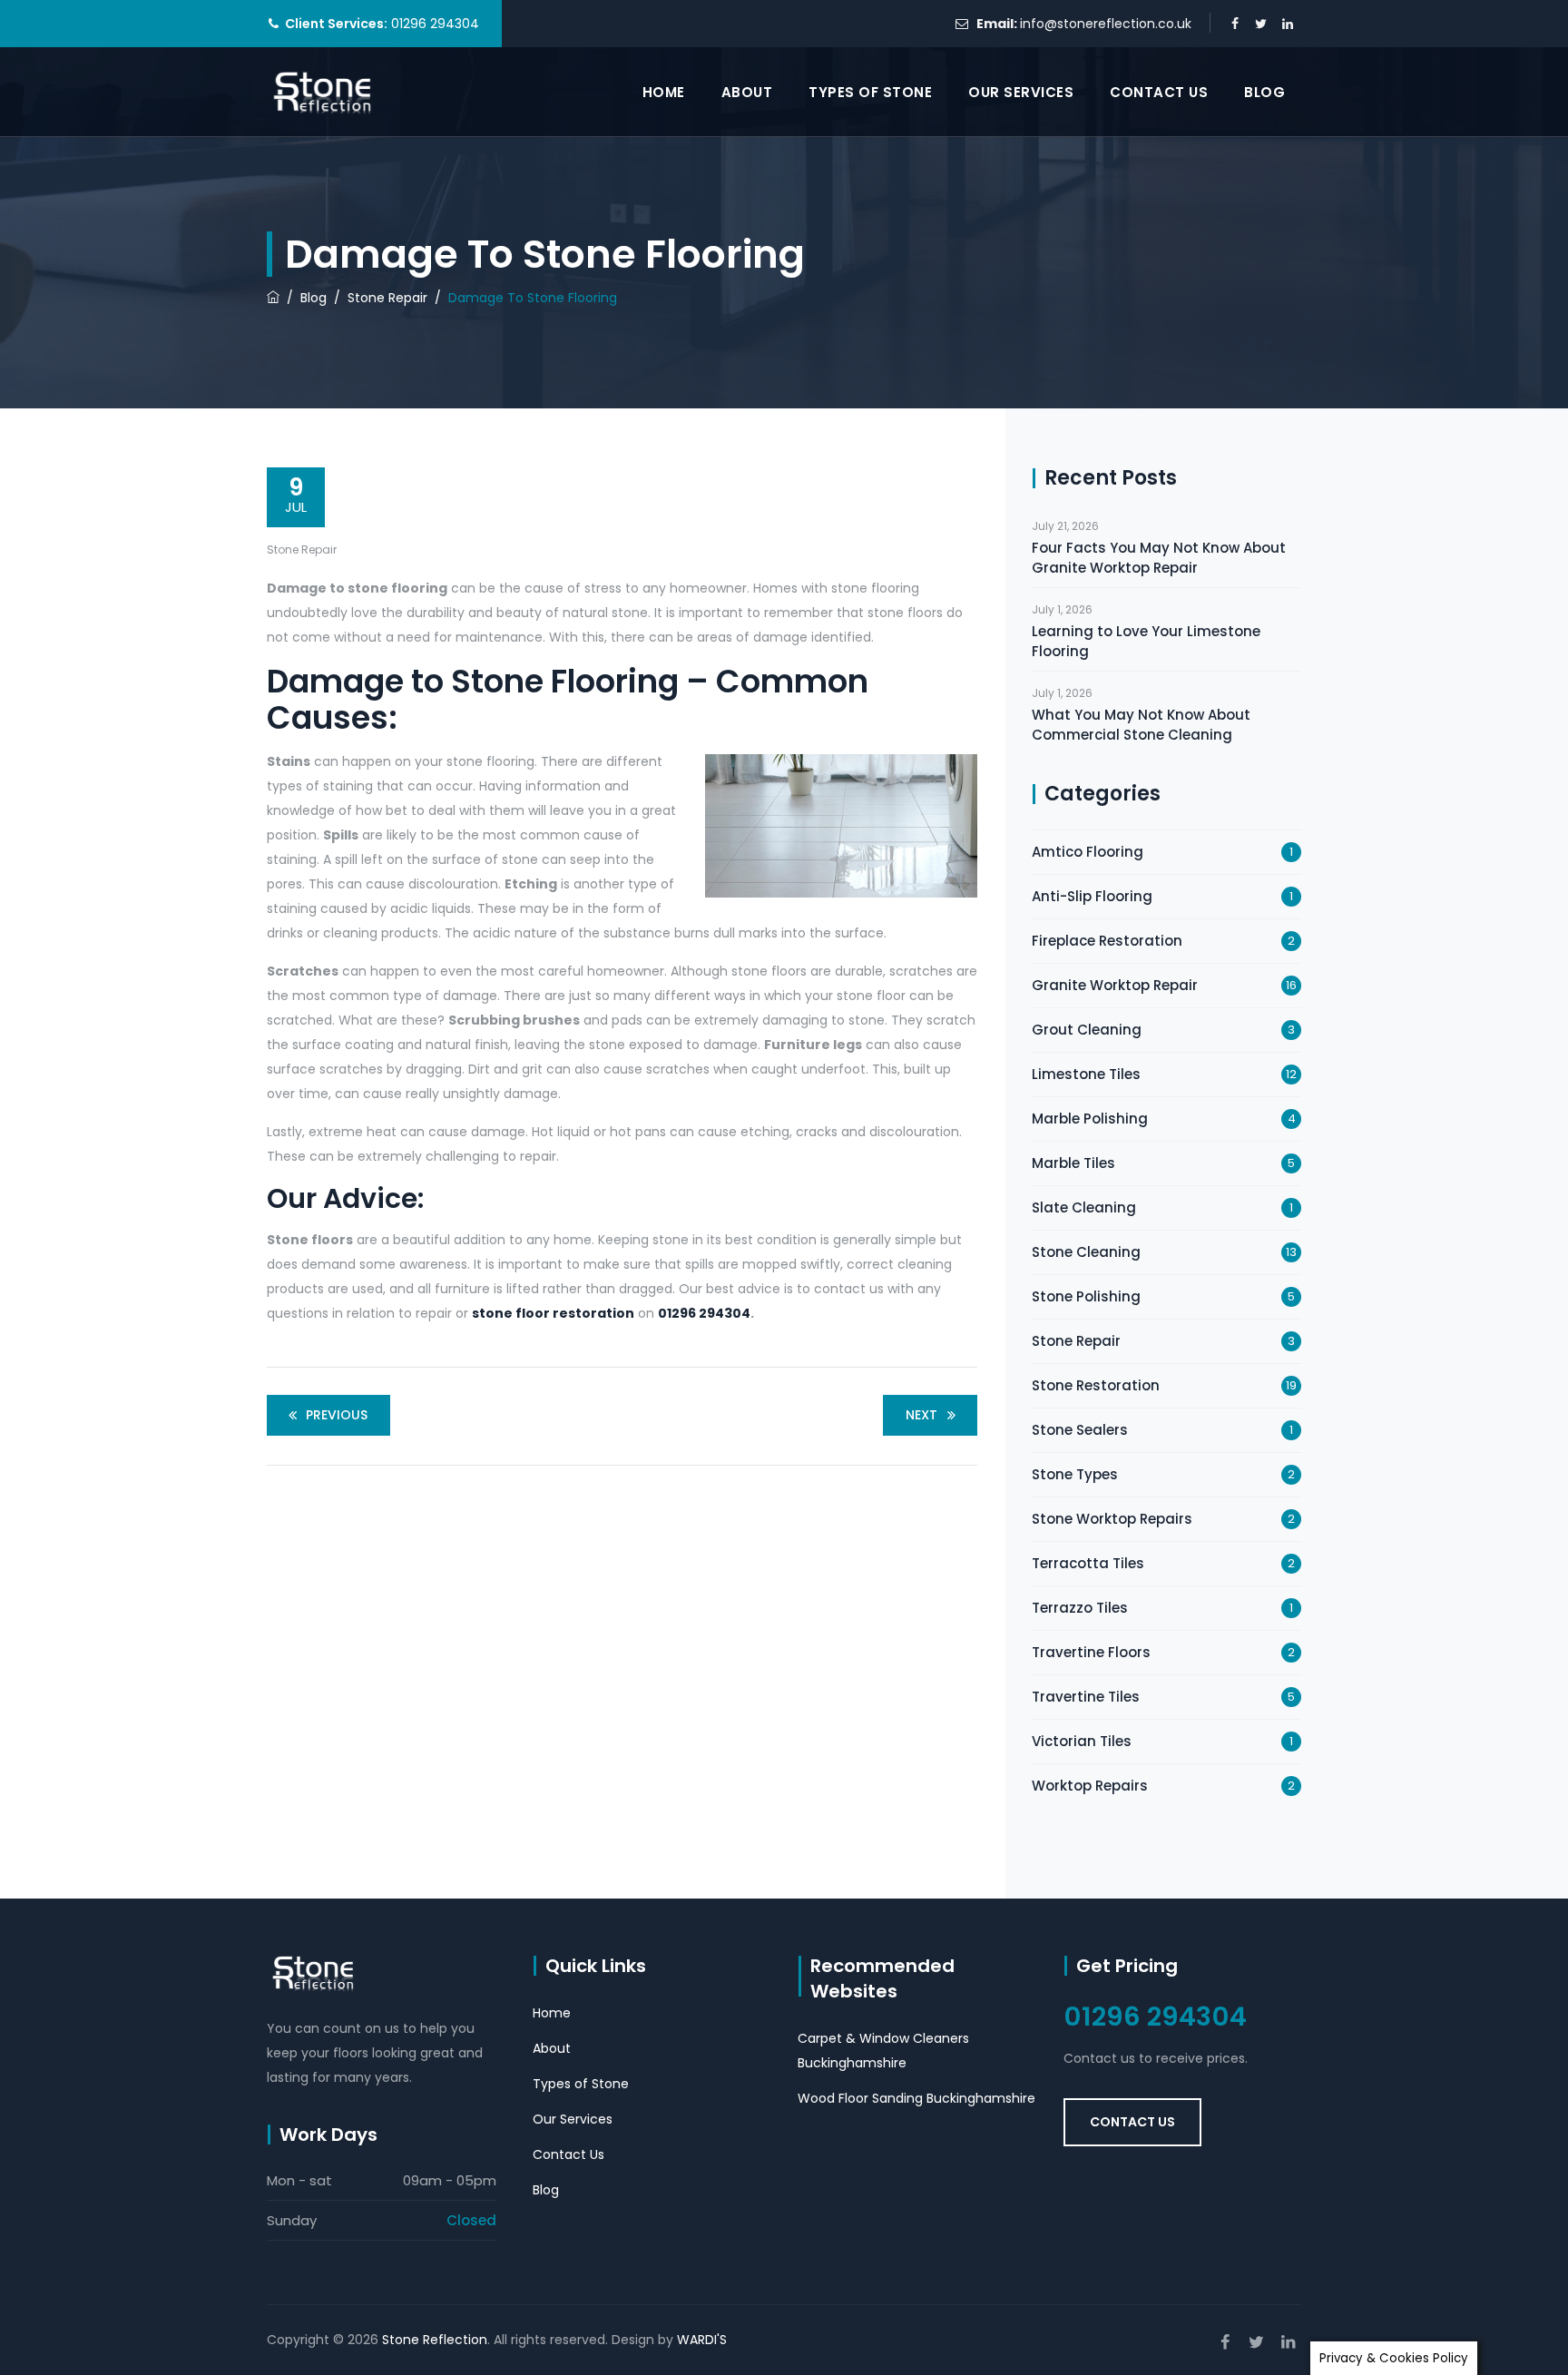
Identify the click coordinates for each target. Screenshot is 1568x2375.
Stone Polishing (1086, 1296)
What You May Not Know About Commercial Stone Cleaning (1141, 725)
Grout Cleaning (1087, 1030)
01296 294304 (704, 1313)
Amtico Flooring (1088, 852)
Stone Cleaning (1086, 1252)
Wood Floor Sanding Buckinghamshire (916, 2098)
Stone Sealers (1080, 1430)
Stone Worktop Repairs (1112, 1519)
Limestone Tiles (1086, 1074)
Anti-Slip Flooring (1092, 896)
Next (921, 1415)
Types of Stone (870, 92)
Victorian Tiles (1082, 1741)
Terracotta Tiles (1088, 1563)
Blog (1264, 92)
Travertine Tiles (1086, 1697)
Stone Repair (302, 550)
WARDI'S (702, 2340)
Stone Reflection (435, 2340)
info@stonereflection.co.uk (1106, 24)
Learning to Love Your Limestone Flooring (1146, 641)
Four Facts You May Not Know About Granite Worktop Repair (1159, 558)
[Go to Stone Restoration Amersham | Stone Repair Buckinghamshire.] (273, 298)
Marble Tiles (1073, 1163)
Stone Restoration (1096, 1385)
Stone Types (1075, 1474)
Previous (337, 1415)
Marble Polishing (1090, 1119)
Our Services (1021, 92)
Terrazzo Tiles (1080, 1608)
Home (664, 92)
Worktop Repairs (1090, 1786)
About (747, 92)
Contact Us (1159, 92)
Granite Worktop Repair (1115, 985)
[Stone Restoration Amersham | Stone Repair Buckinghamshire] (323, 92)
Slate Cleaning (1084, 1207)
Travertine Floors (1091, 1652)
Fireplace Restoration (1107, 941)
